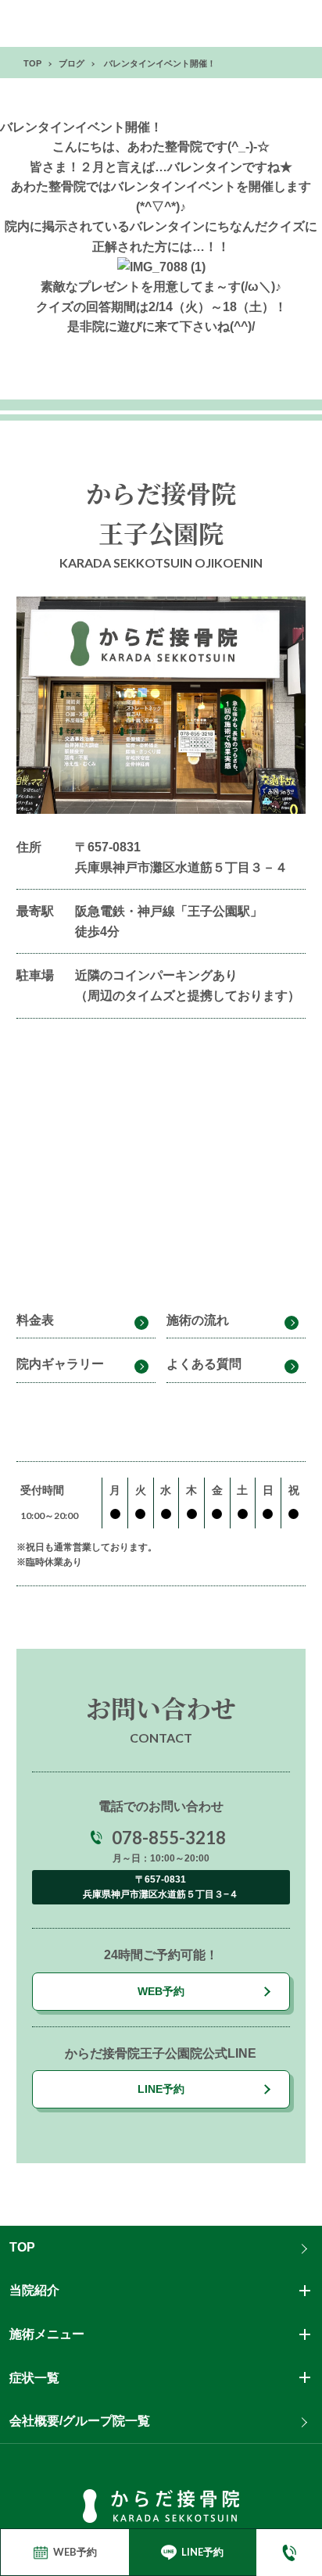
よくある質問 (204, 1364)
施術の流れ (198, 1320)
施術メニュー (47, 2334)
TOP (22, 2247)
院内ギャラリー (60, 1364)
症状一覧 (34, 2378)
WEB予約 (161, 1991)
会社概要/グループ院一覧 (80, 2421)
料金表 (35, 1320)
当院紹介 (34, 2290)
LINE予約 (161, 2089)
